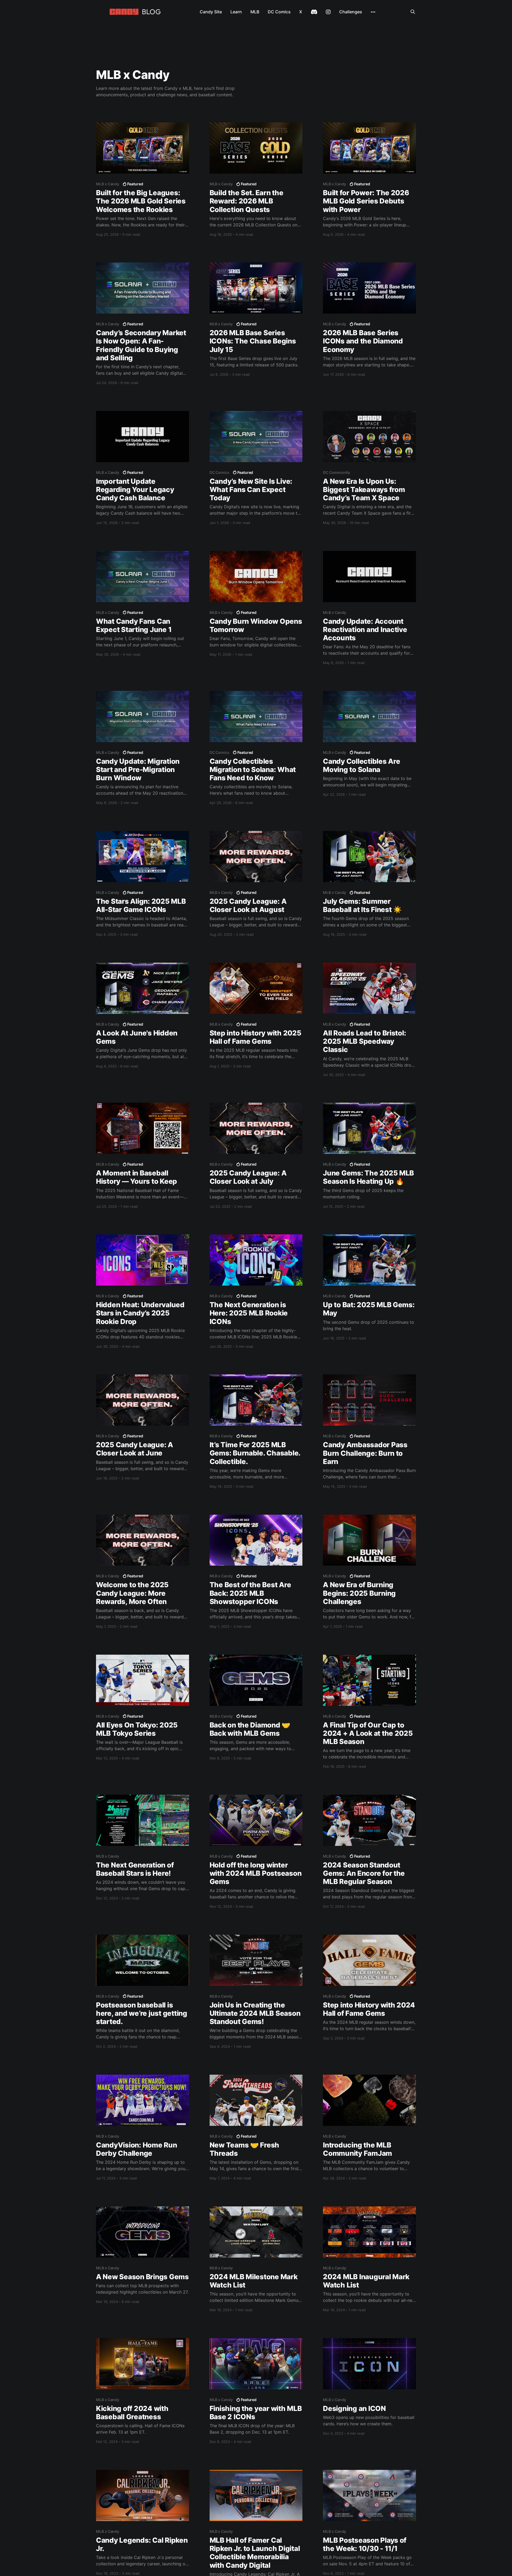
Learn (236, 12)
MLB (255, 12)
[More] (373, 12)
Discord (314, 12)
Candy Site (211, 12)
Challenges (351, 12)
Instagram (328, 12)
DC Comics (279, 12)
